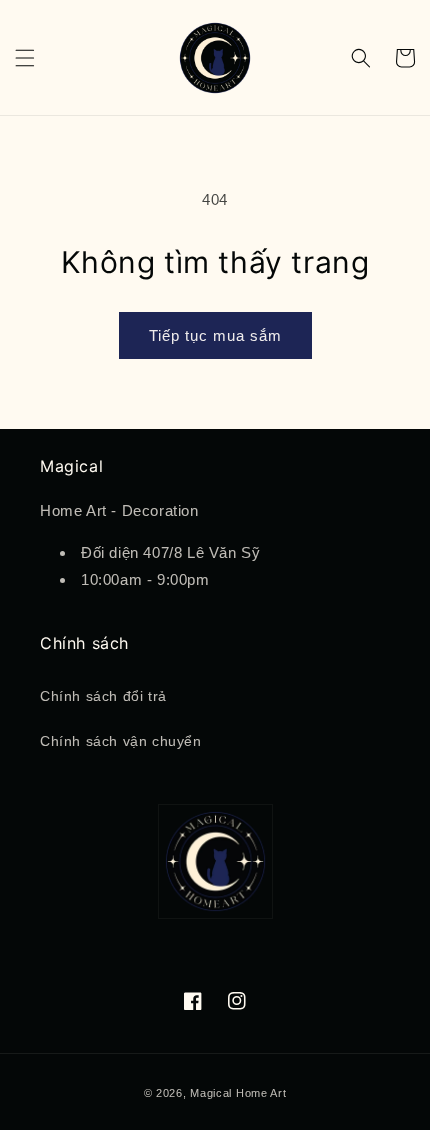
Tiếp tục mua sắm (215, 335)
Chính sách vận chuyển (121, 741)
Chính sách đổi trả (103, 696)
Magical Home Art (238, 1093)
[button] (25, 58)
